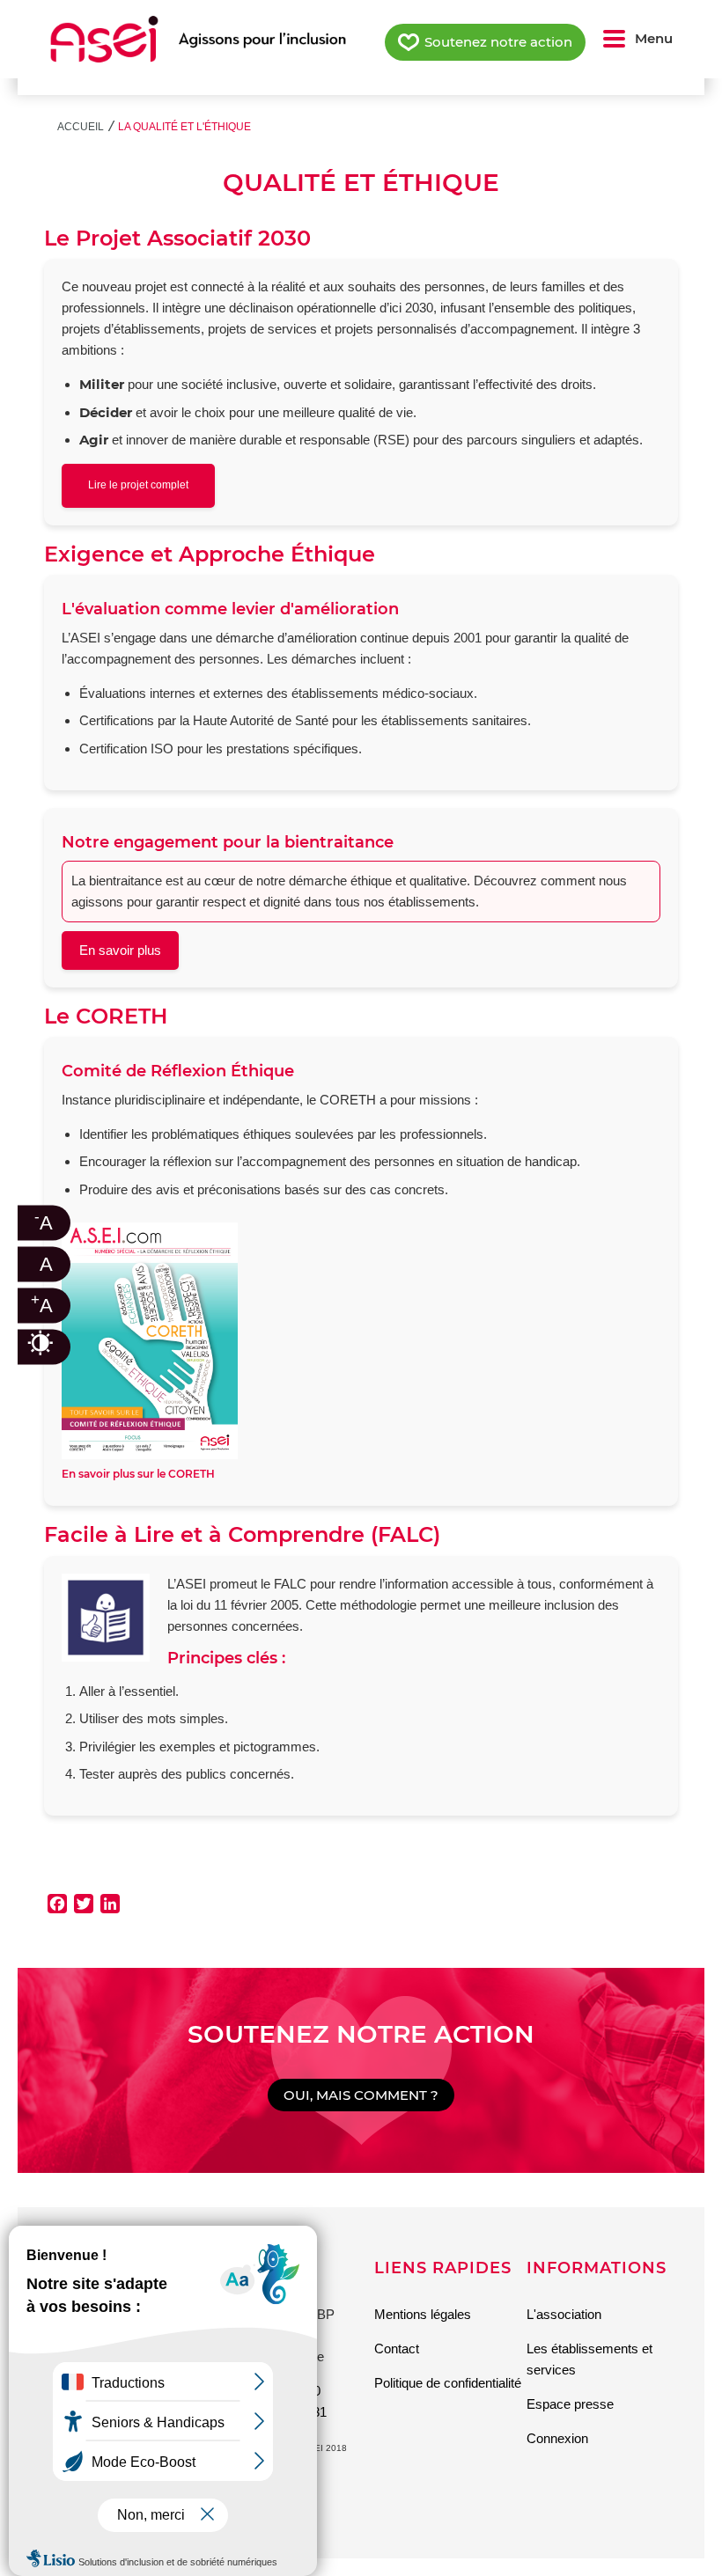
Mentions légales (423, 2314)
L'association (564, 2314)
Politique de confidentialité (448, 2383)
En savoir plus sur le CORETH (138, 1474)
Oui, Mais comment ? (361, 2095)
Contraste (53, 1343)
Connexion (557, 2438)
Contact (397, 2348)
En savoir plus (120, 950)
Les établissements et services (589, 2359)
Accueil (81, 127)
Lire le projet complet (138, 485)
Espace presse (570, 2404)
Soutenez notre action (498, 42)
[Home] (198, 39)
